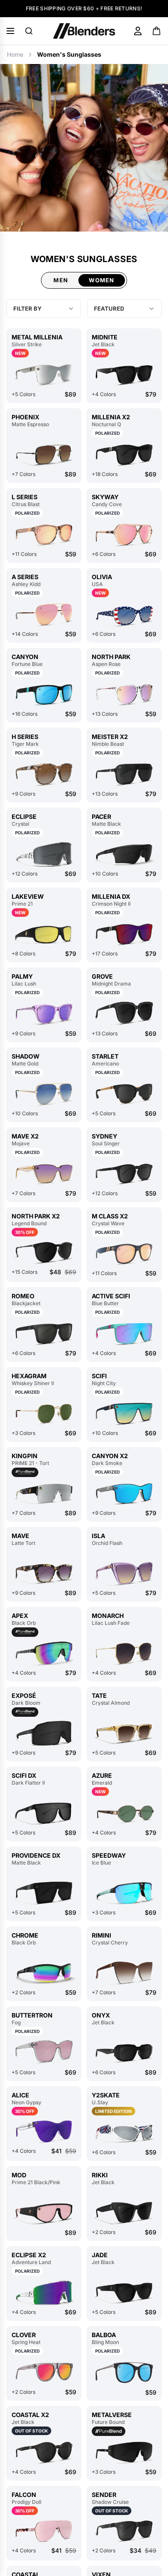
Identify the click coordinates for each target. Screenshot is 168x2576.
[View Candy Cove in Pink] (124, 535)
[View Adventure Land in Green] (44, 2293)
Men (61, 280)
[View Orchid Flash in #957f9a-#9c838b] (124, 1573)
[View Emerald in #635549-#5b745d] (124, 1813)
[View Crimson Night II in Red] (124, 934)
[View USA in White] (124, 615)
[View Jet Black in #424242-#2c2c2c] (124, 2053)
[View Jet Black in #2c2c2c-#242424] (124, 2293)
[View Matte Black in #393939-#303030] (124, 854)
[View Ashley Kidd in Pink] (44, 615)
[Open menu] (10, 31)
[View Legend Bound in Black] (44, 1252)
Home (15, 54)
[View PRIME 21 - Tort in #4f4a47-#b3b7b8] (44, 1494)
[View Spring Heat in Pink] (44, 2373)
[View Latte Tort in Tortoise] (44, 1573)
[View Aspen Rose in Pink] (124, 694)
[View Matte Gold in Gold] (44, 1094)
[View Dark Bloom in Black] (44, 1733)
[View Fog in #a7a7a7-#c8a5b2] (44, 2053)
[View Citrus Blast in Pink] (44, 535)
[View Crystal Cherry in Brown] (124, 1973)
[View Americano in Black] (124, 1094)
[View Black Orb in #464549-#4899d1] (44, 1973)
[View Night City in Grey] (124, 1414)
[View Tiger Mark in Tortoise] (44, 774)
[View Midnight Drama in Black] (124, 1014)
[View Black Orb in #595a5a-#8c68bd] (44, 1653)
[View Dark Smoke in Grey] (124, 1494)
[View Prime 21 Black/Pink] (44, 2213)
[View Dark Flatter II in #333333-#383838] (44, 1813)
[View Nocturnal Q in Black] (124, 455)
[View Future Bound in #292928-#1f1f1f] (124, 2452)
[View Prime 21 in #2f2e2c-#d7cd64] (44, 934)
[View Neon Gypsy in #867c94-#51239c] (44, 2131)
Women (102, 280)
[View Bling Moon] (124, 2373)
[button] (124, 308)
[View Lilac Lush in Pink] (44, 1014)
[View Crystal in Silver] (44, 854)
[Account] (138, 31)
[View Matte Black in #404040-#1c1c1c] (44, 1893)
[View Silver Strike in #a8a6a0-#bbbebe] (44, 375)
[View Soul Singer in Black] (124, 1174)
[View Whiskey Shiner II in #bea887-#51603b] (44, 1414)
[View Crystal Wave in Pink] (124, 1254)
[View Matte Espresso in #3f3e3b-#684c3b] (44, 455)
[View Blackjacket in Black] (44, 1334)
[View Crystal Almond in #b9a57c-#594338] (124, 1733)
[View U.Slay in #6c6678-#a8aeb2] (124, 2133)
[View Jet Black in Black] (124, 2213)
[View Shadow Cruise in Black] (124, 2531)
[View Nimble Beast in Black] (124, 774)
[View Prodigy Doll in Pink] (44, 2531)
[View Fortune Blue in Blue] (44, 694)
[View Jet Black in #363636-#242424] (124, 375)
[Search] (29, 31)
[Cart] (157, 31)
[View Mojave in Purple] (44, 1174)
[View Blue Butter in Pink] (124, 1334)
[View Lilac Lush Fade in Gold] (124, 1653)
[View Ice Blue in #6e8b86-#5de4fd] (124, 1893)
